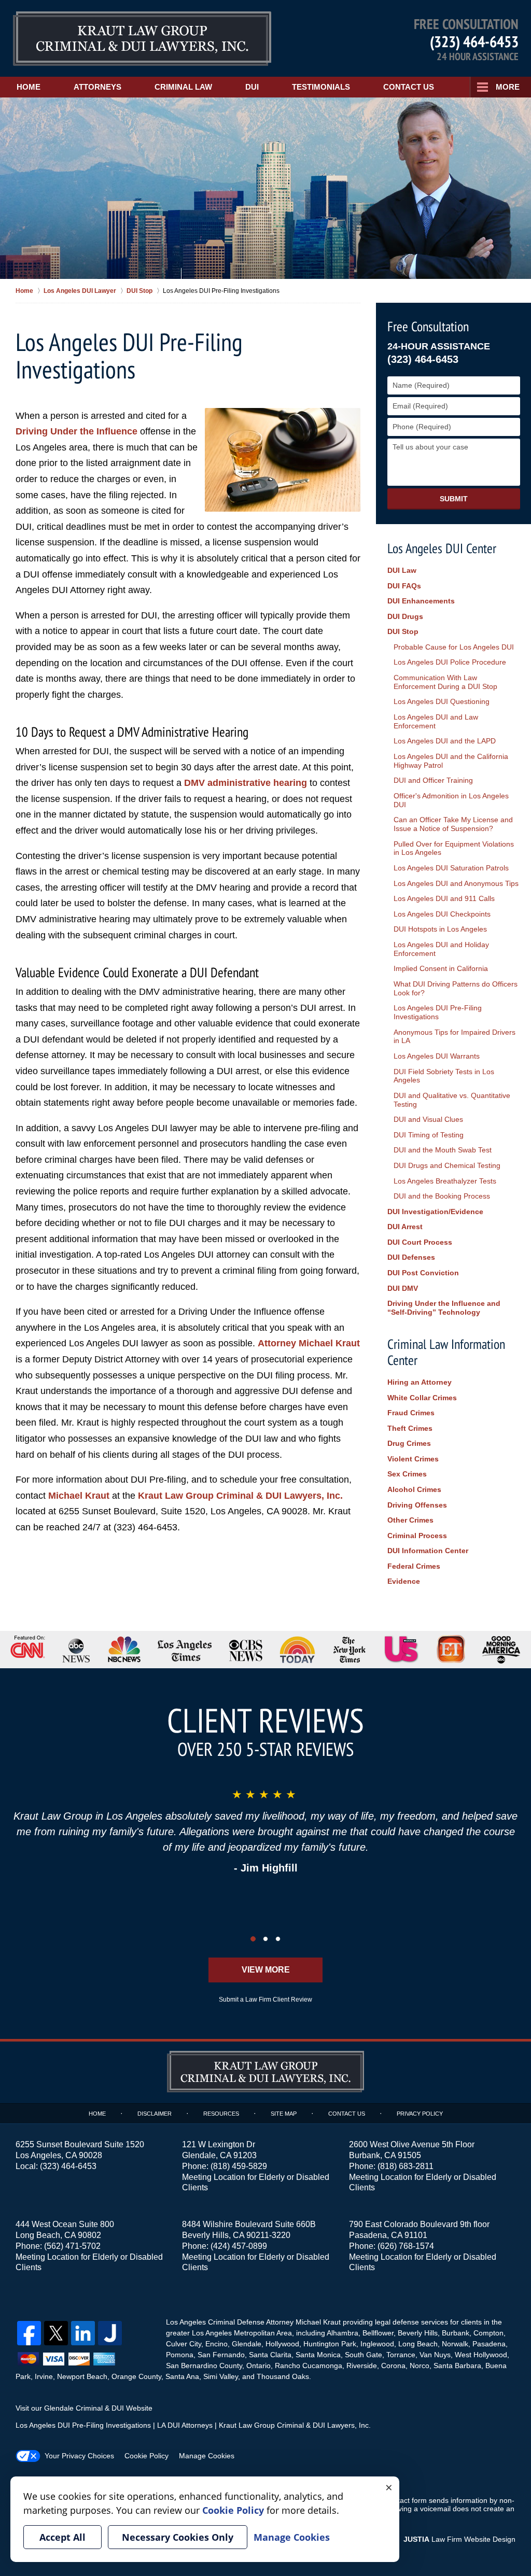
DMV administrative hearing (246, 783)
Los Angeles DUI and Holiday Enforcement (441, 949)
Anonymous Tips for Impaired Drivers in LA (455, 1037)
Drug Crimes (409, 1443)
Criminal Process (417, 1536)
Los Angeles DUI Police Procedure (450, 662)
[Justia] (110, 2333)
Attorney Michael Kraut (309, 1343)
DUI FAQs (404, 586)
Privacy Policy (420, 2114)
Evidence (404, 1581)
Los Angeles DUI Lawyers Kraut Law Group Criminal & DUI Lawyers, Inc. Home (142, 39)
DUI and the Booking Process (442, 1196)
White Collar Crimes (422, 1398)
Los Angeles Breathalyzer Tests (445, 1181)
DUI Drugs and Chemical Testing (447, 1165)
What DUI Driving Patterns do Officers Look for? (456, 988)
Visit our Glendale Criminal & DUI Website (84, 2408)
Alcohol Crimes (414, 1489)
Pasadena (489, 2344)
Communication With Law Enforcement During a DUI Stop (445, 682)
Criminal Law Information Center (446, 1352)
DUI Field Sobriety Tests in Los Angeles (444, 1076)
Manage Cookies (207, 2456)
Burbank (456, 2333)
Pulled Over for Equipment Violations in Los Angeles (454, 848)
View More (266, 1970)
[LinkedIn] (83, 2333)
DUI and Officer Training (433, 780)
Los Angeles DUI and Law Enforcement (436, 721)
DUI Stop (403, 631)
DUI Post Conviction (423, 1273)
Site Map (284, 2114)
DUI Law (402, 570)
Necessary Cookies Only (178, 2537)
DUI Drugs (405, 616)
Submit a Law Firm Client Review (265, 2000)
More (508, 87)
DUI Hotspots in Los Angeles (440, 929)
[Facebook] (29, 2333)
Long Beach (418, 2344)
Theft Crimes (410, 1428)
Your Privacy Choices (79, 2456)
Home (29, 87)
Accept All (62, 2537)
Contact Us (409, 87)
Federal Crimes (414, 1566)
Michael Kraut (79, 1496)
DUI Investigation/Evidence (435, 1212)
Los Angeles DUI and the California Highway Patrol (451, 761)
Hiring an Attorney (420, 1382)
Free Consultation (428, 326)
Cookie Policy (146, 2456)
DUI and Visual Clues (428, 1119)
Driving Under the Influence (76, 431)
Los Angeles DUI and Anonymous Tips (456, 883)
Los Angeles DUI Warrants (437, 1056)
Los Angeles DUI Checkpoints (442, 914)
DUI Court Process (420, 1242)
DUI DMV (403, 1288)
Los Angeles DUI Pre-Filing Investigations (438, 1012)
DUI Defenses (411, 1257)
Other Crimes (410, 1520)
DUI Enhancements (421, 601)
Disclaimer (155, 2114)
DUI (252, 87)
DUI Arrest (405, 1227)
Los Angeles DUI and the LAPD (445, 741)
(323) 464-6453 (474, 41)
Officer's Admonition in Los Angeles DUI (451, 800)
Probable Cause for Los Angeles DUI (454, 647)
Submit (454, 499)
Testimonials (321, 87)
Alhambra (343, 2333)
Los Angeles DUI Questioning (442, 701)
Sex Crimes (407, 1474)
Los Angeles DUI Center (442, 548)
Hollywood (282, 2344)
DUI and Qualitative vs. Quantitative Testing (452, 1100)
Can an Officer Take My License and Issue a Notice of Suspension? (453, 824)
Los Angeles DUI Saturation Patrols (451, 868)
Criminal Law (183, 87)
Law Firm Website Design (459, 2539)
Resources (221, 2114)
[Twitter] (56, 2333)
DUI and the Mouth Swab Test (443, 1150)
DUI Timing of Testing (429, 1135)
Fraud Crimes (411, 1413)
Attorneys (97, 87)
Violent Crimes (413, 1459)
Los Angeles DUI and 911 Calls (444, 898)
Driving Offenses (417, 1505)
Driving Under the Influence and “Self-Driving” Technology (444, 1308)
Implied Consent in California (441, 968)
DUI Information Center (428, 1551)
